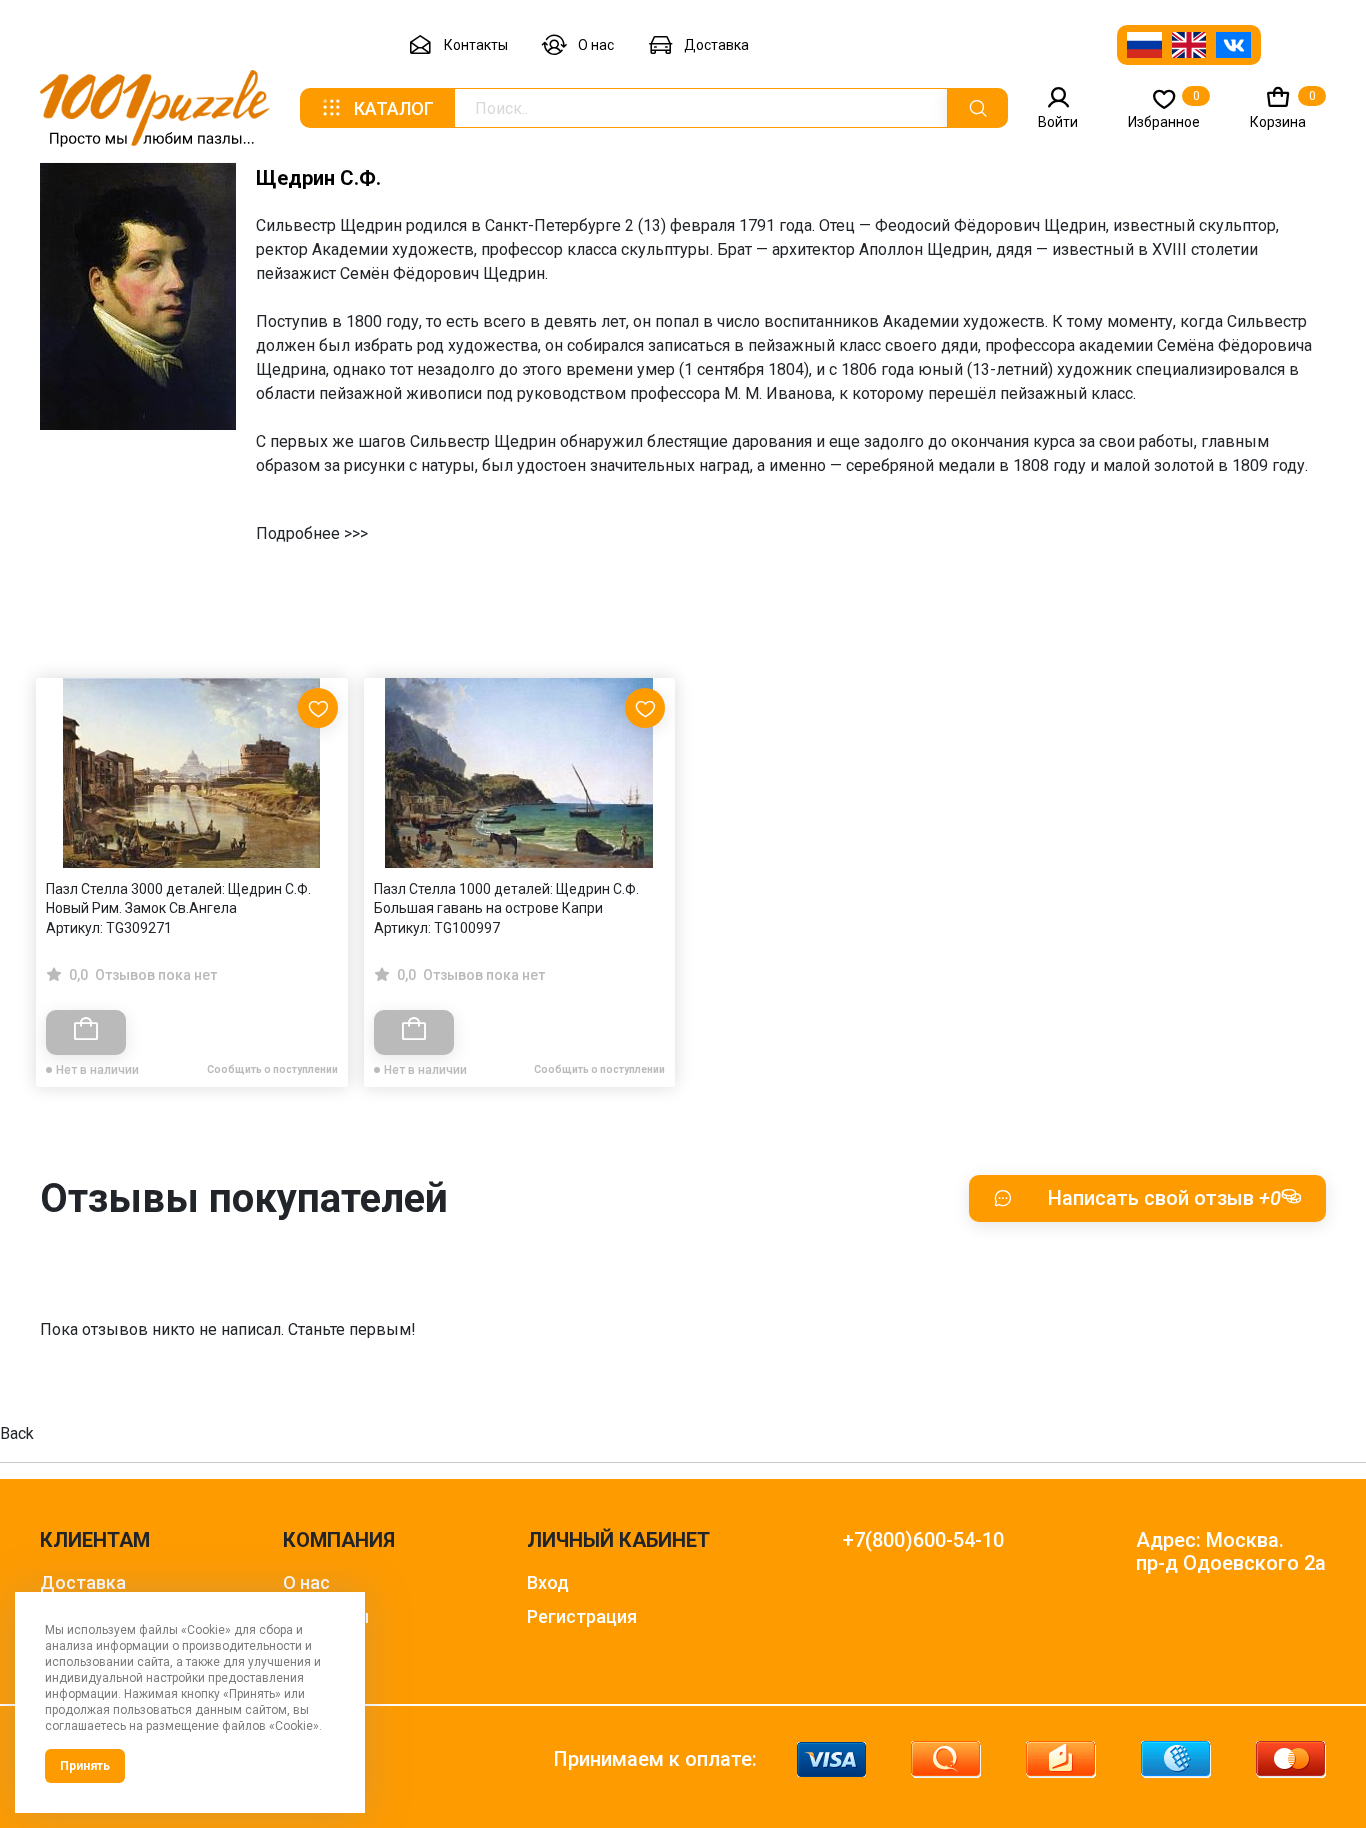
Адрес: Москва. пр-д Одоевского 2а (1231, 1552)
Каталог (394, 108)
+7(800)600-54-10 (923, 1540)
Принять (85, 1766)
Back (17, 1433)
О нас (596, 45)
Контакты (476, 45)
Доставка (716, 45)
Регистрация (582, 1616)
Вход (548, 1582)
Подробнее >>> (312, 533)
